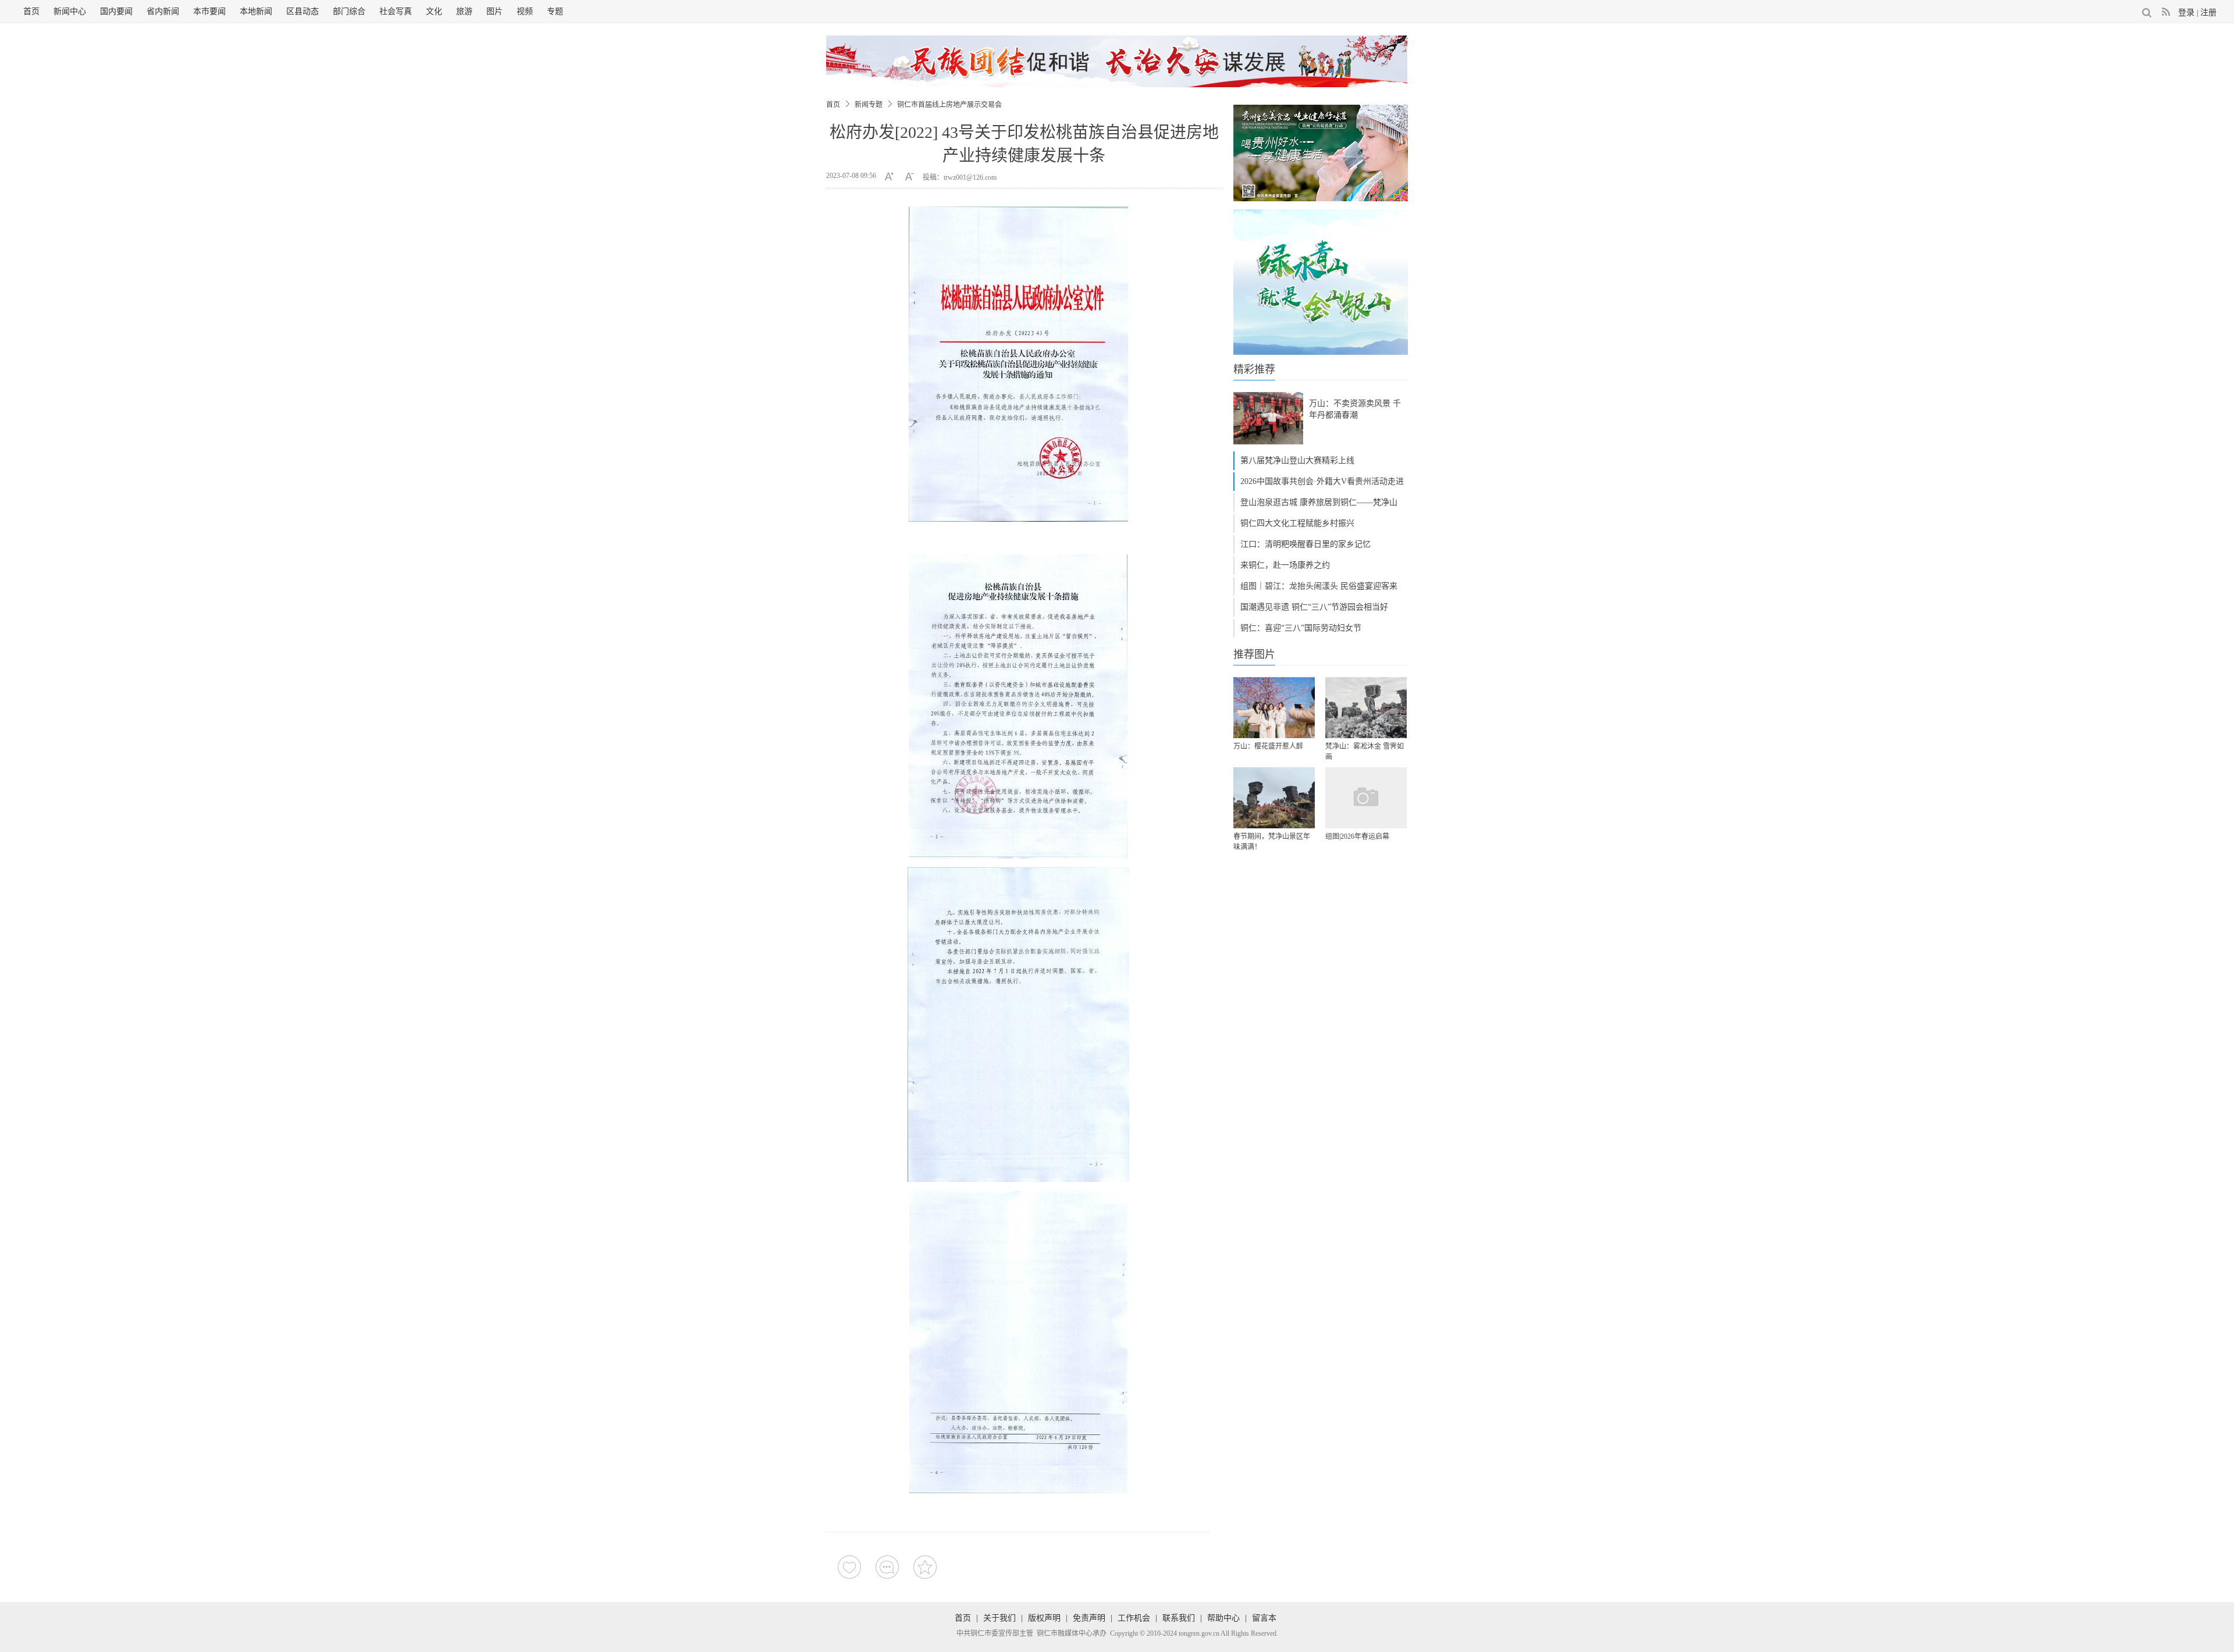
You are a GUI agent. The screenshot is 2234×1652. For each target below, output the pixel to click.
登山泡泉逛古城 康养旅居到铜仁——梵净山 (1319, 502)
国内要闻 (116, 11)
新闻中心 (70, 11)
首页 (31, 11)
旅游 (464, 11)
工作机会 (1134, 1618)
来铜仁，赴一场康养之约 (1285, 565)
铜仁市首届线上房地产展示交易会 (949, 105)
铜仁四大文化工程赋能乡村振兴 (1297, 523)
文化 (434, 11)
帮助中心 (1223, 1618)
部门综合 (349, 11)
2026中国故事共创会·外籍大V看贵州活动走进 (1322, 481)
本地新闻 (256, 11)
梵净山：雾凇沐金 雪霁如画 (1365, 752)
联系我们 (1179, 1618)
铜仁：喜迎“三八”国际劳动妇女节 (1301, 628)
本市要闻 (209, 11)
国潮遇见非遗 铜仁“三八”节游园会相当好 (1314, 607)
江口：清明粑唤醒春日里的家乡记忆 (1305, 544)
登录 (2186, 13)
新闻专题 (869, 105)
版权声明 (1044, 1618)
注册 (2208, 13)
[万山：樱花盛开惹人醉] (1274, 708)
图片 (495, 11)
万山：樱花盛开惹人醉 (1268, 746)
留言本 (1264, 1618)
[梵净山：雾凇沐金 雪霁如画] (1366, 708)
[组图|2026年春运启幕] (1366, 798)
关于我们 (999, 1618)
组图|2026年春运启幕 (1357, 836)
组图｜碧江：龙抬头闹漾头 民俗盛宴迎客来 (1319, 586)
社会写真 (396, 11)
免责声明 (1089, 1618)
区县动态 (303, 11)
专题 (555, 11)
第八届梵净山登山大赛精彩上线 (1297, 460)
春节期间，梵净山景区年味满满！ (1272, 842)
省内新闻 (163, 11)
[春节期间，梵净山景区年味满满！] (1274, 798)
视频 (525, 11)
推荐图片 (1254, 654)
